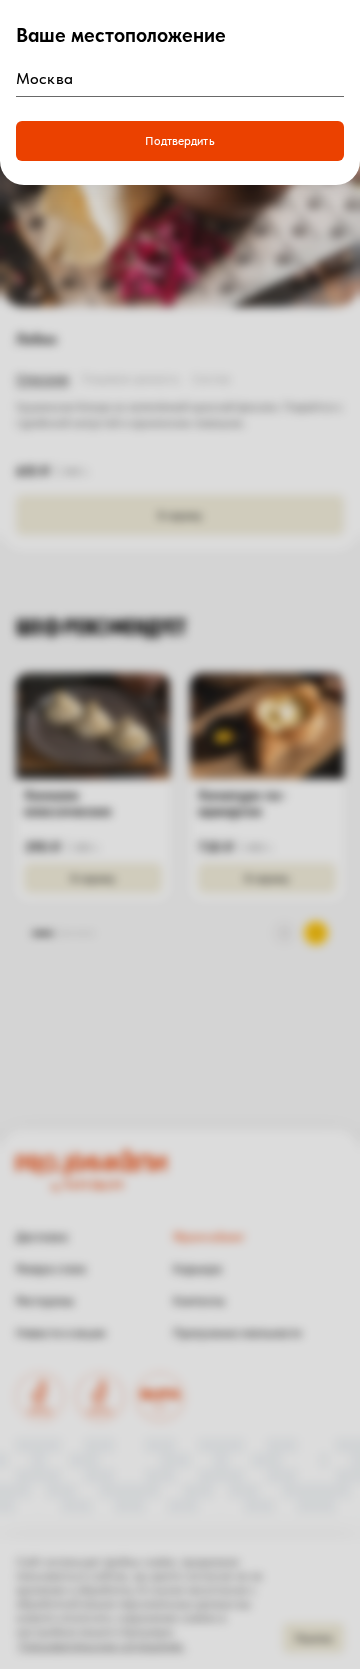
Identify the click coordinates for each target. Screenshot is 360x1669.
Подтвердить (179, 141)
